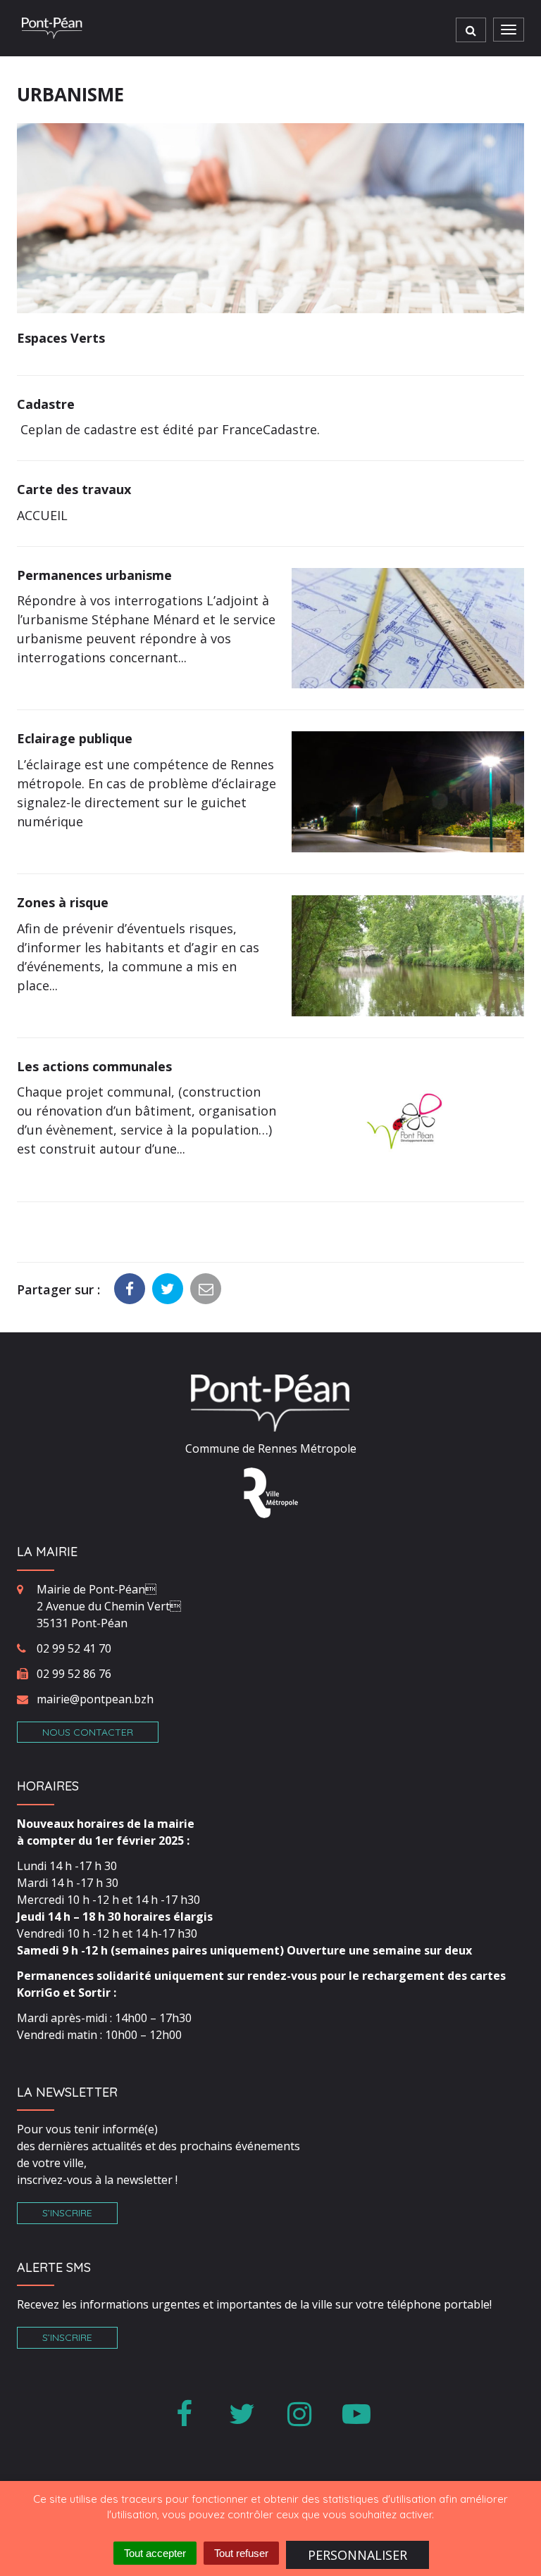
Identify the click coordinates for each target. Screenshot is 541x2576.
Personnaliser (357, 2555)
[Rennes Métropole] (271, 1491)
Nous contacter (88, 1732)
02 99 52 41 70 (74, 1648)
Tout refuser (241, 2553)
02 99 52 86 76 (74, 1674)
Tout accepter (155, 2553)
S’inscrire (67, 2213)
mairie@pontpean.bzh (95, 1699)
